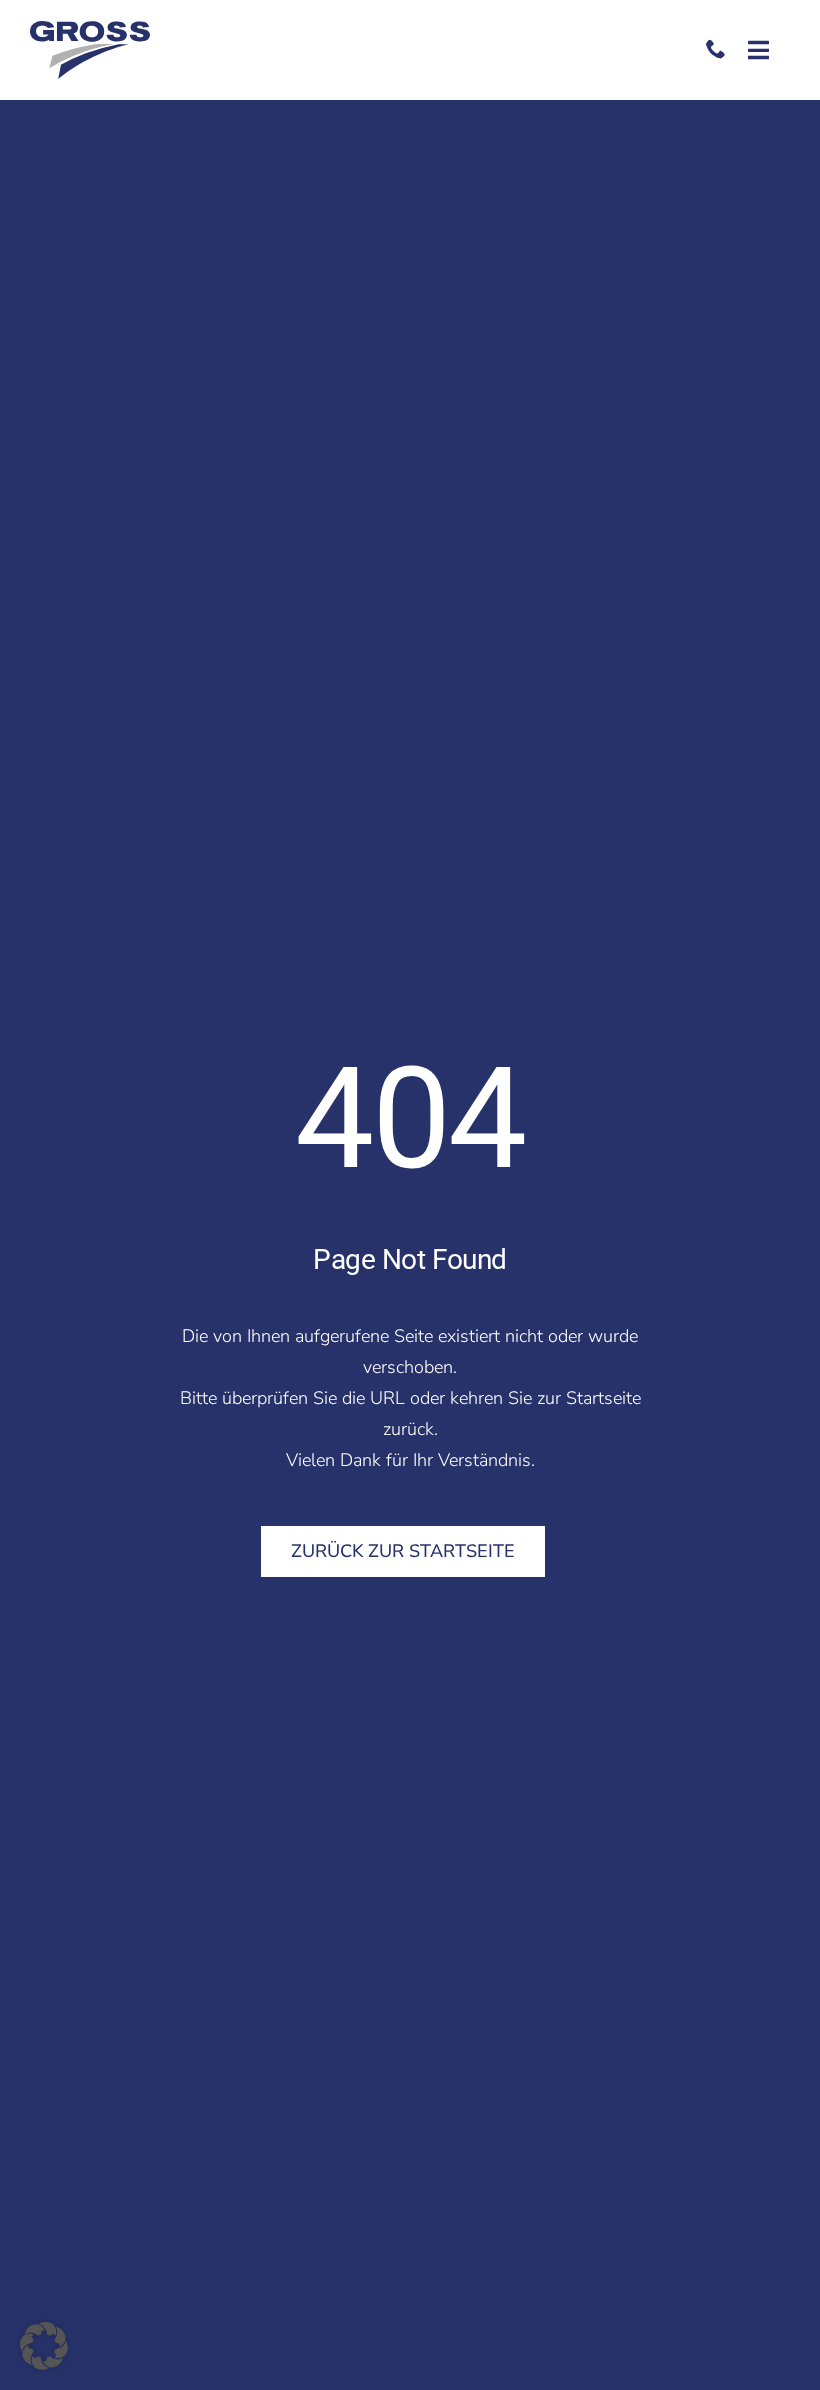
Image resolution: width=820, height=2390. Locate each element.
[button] (44, 2346)
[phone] (716, 49)
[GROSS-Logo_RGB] (90, 30)
